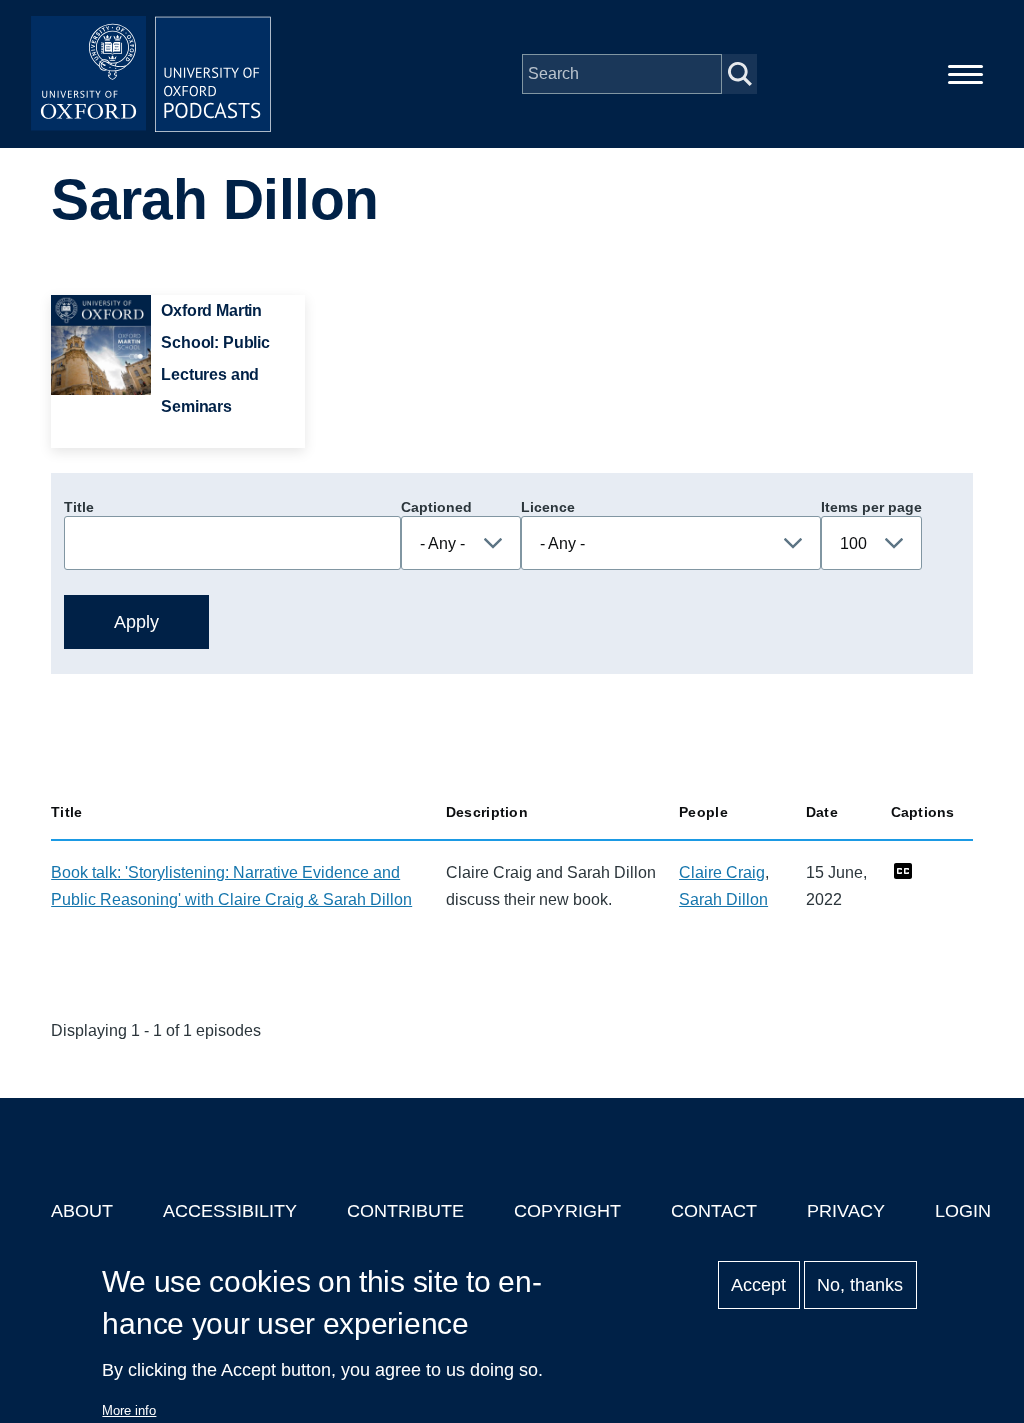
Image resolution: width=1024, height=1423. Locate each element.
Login (963, 1211)
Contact (714, 1211)
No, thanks (860, 1285)
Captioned (436, 507)
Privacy (846, 1211)
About (82, 1211)
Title (79, 507)
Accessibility (230, 1211)
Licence (548, 507)
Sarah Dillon (723, 899)
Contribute (405, 1211)
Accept (758, 1285)
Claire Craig (722, 872)
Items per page (871, 507)
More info (129, 1410)
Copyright (567, 1211)
